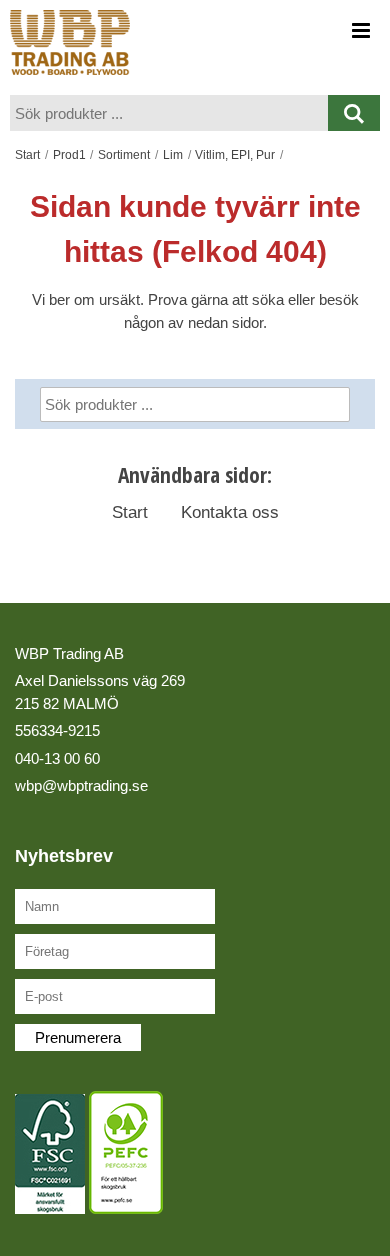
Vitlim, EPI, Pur (235, 155)
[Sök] (318, 408)
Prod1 (69, 155)
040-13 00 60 (57, 758)
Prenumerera (78, 1037)
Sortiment (124, 155)
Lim (173, 155)
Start (27, 155)
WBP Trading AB (69, 653)
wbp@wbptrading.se (81, 785)
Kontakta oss (230, 512)
